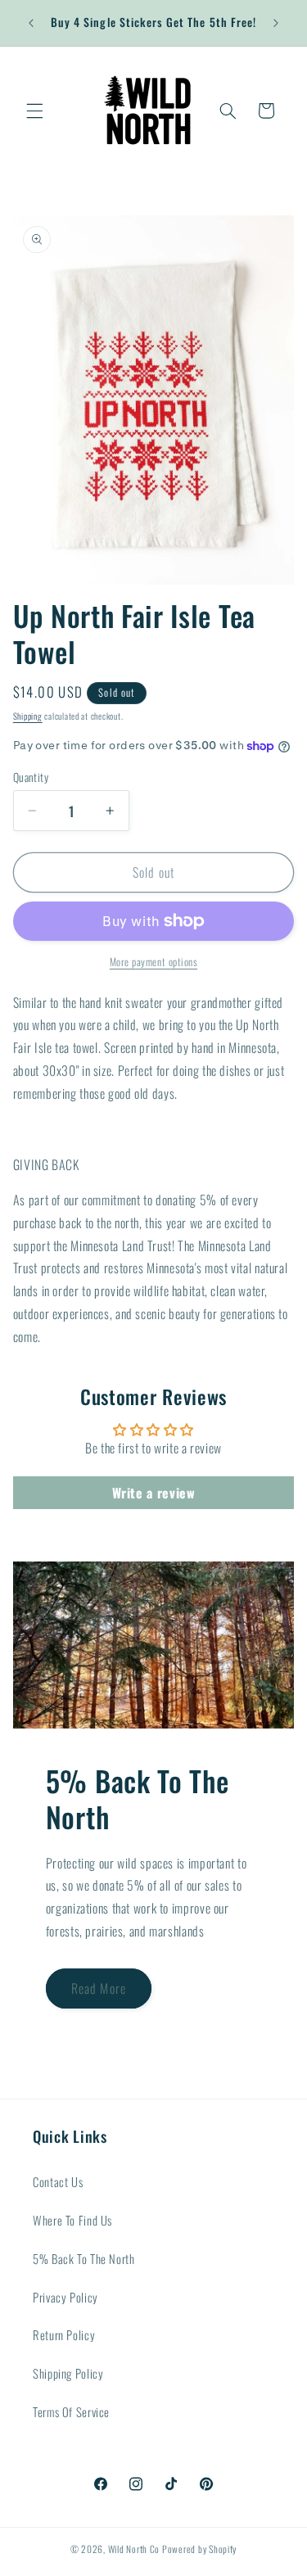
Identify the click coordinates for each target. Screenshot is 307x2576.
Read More (98, 1988)
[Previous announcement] (31, 23)
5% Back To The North (84, 2258)
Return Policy (64, 2334)
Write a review (154, 1493)
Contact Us (58, 2181)
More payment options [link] (154, 962)
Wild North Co (134, 2549)
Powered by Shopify (199, 2549)
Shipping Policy (68, 2373)
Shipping (28, 716)
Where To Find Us (72, 2220)
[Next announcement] (276, 23)
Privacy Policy (65, 2297)
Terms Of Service (71, 2411)
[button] (34, 111)
